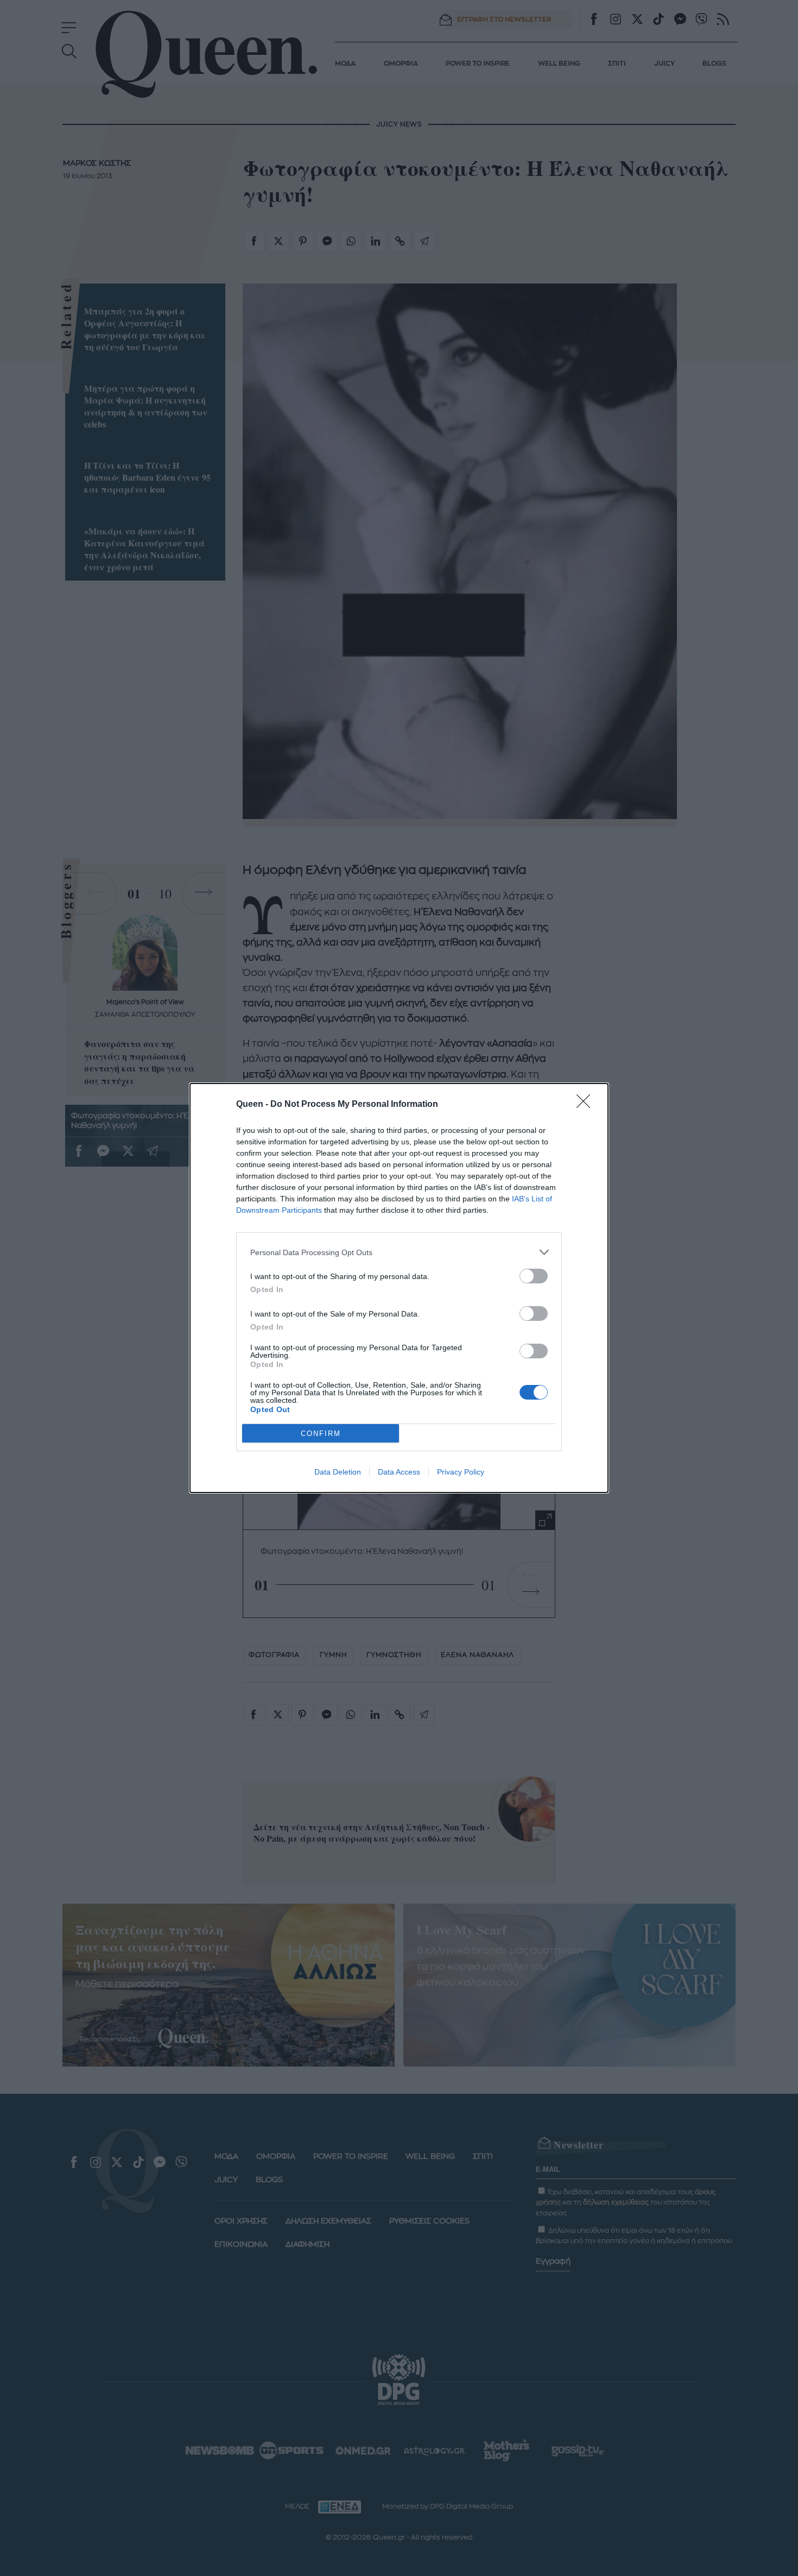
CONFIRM (321, 1434)
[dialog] (399, 1288)
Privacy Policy (461, 1472)
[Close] (587, 1105)
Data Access (399, 1472)
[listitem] (399, 1252)
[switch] (534, 1276)
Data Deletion (338, 1472)
